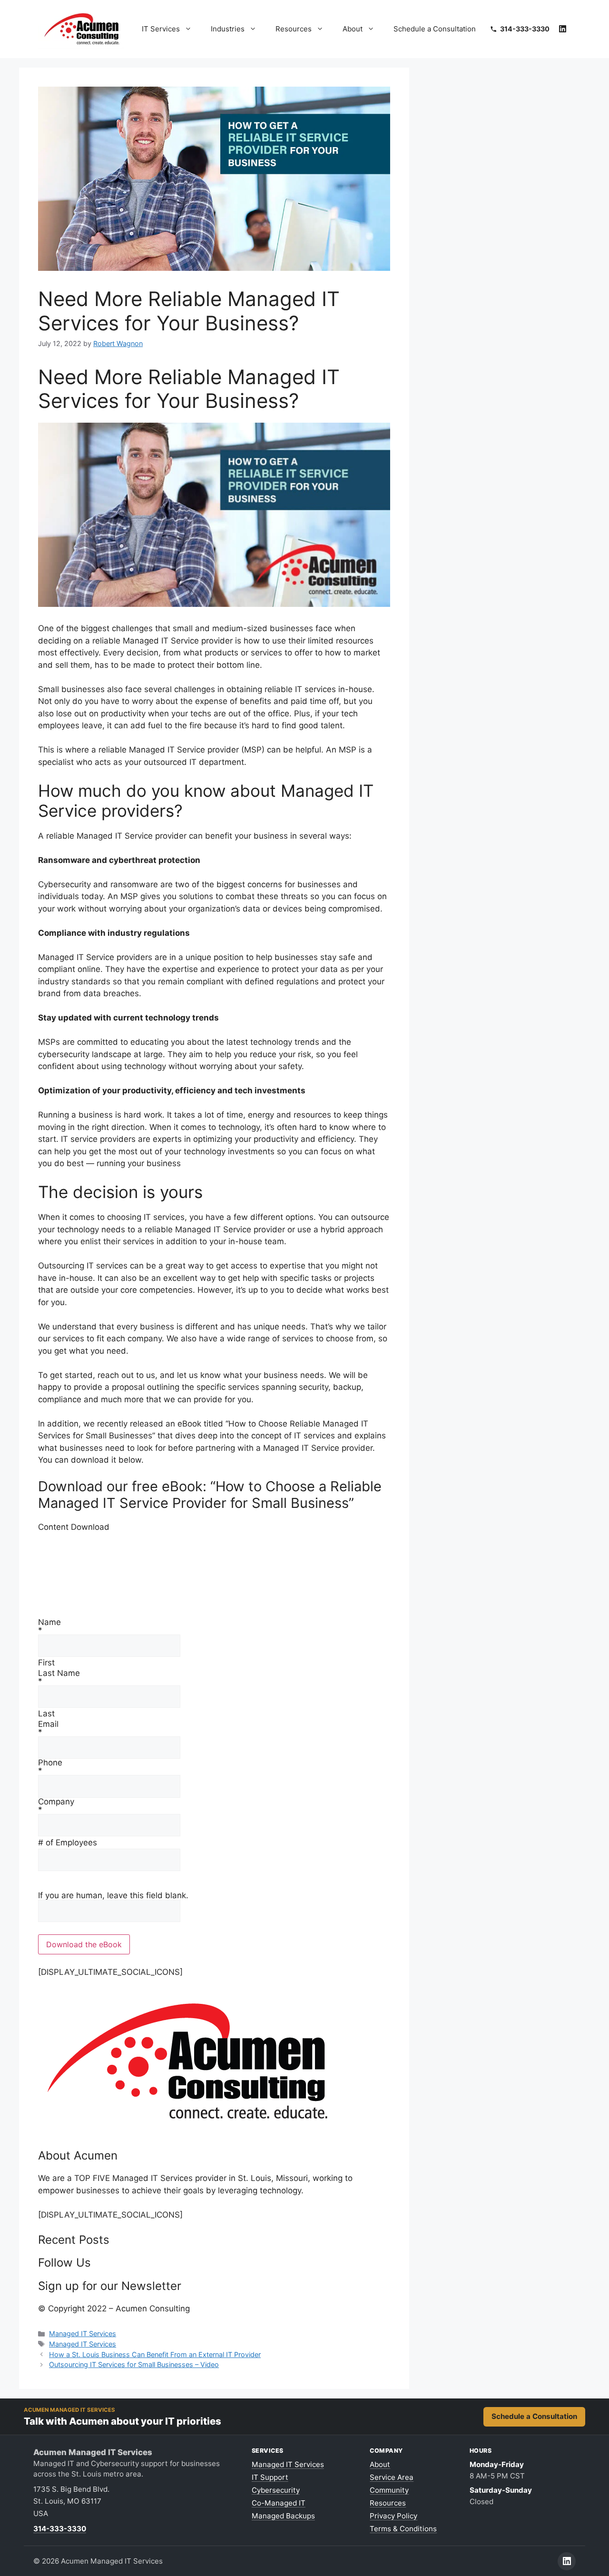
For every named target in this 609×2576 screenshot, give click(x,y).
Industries (228, 29)
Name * (49, 1626)
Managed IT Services (83, 2333)
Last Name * (59, 1677)
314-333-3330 (60, 2529)
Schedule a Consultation (435, 29)
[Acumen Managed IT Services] (188, 2130)
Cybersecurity (276, 2490)
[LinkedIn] (563, 29)
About (353, 29)
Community (389, 2490)
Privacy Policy (393, 2516)
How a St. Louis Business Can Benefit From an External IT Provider (155, 2354)
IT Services (161, 29)
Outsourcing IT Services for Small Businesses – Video (134, 2364)
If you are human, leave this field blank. (113, 1895)
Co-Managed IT (279, 2503)
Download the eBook (84, 1944)
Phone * (50, 1767)
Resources (294, 29)
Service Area (392, 2477)
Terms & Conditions (403, 2529)
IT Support (270, 2477)
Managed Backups (283, 2516)
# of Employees (68, 1843)
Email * (48, 1728)
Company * (56, 1806)
